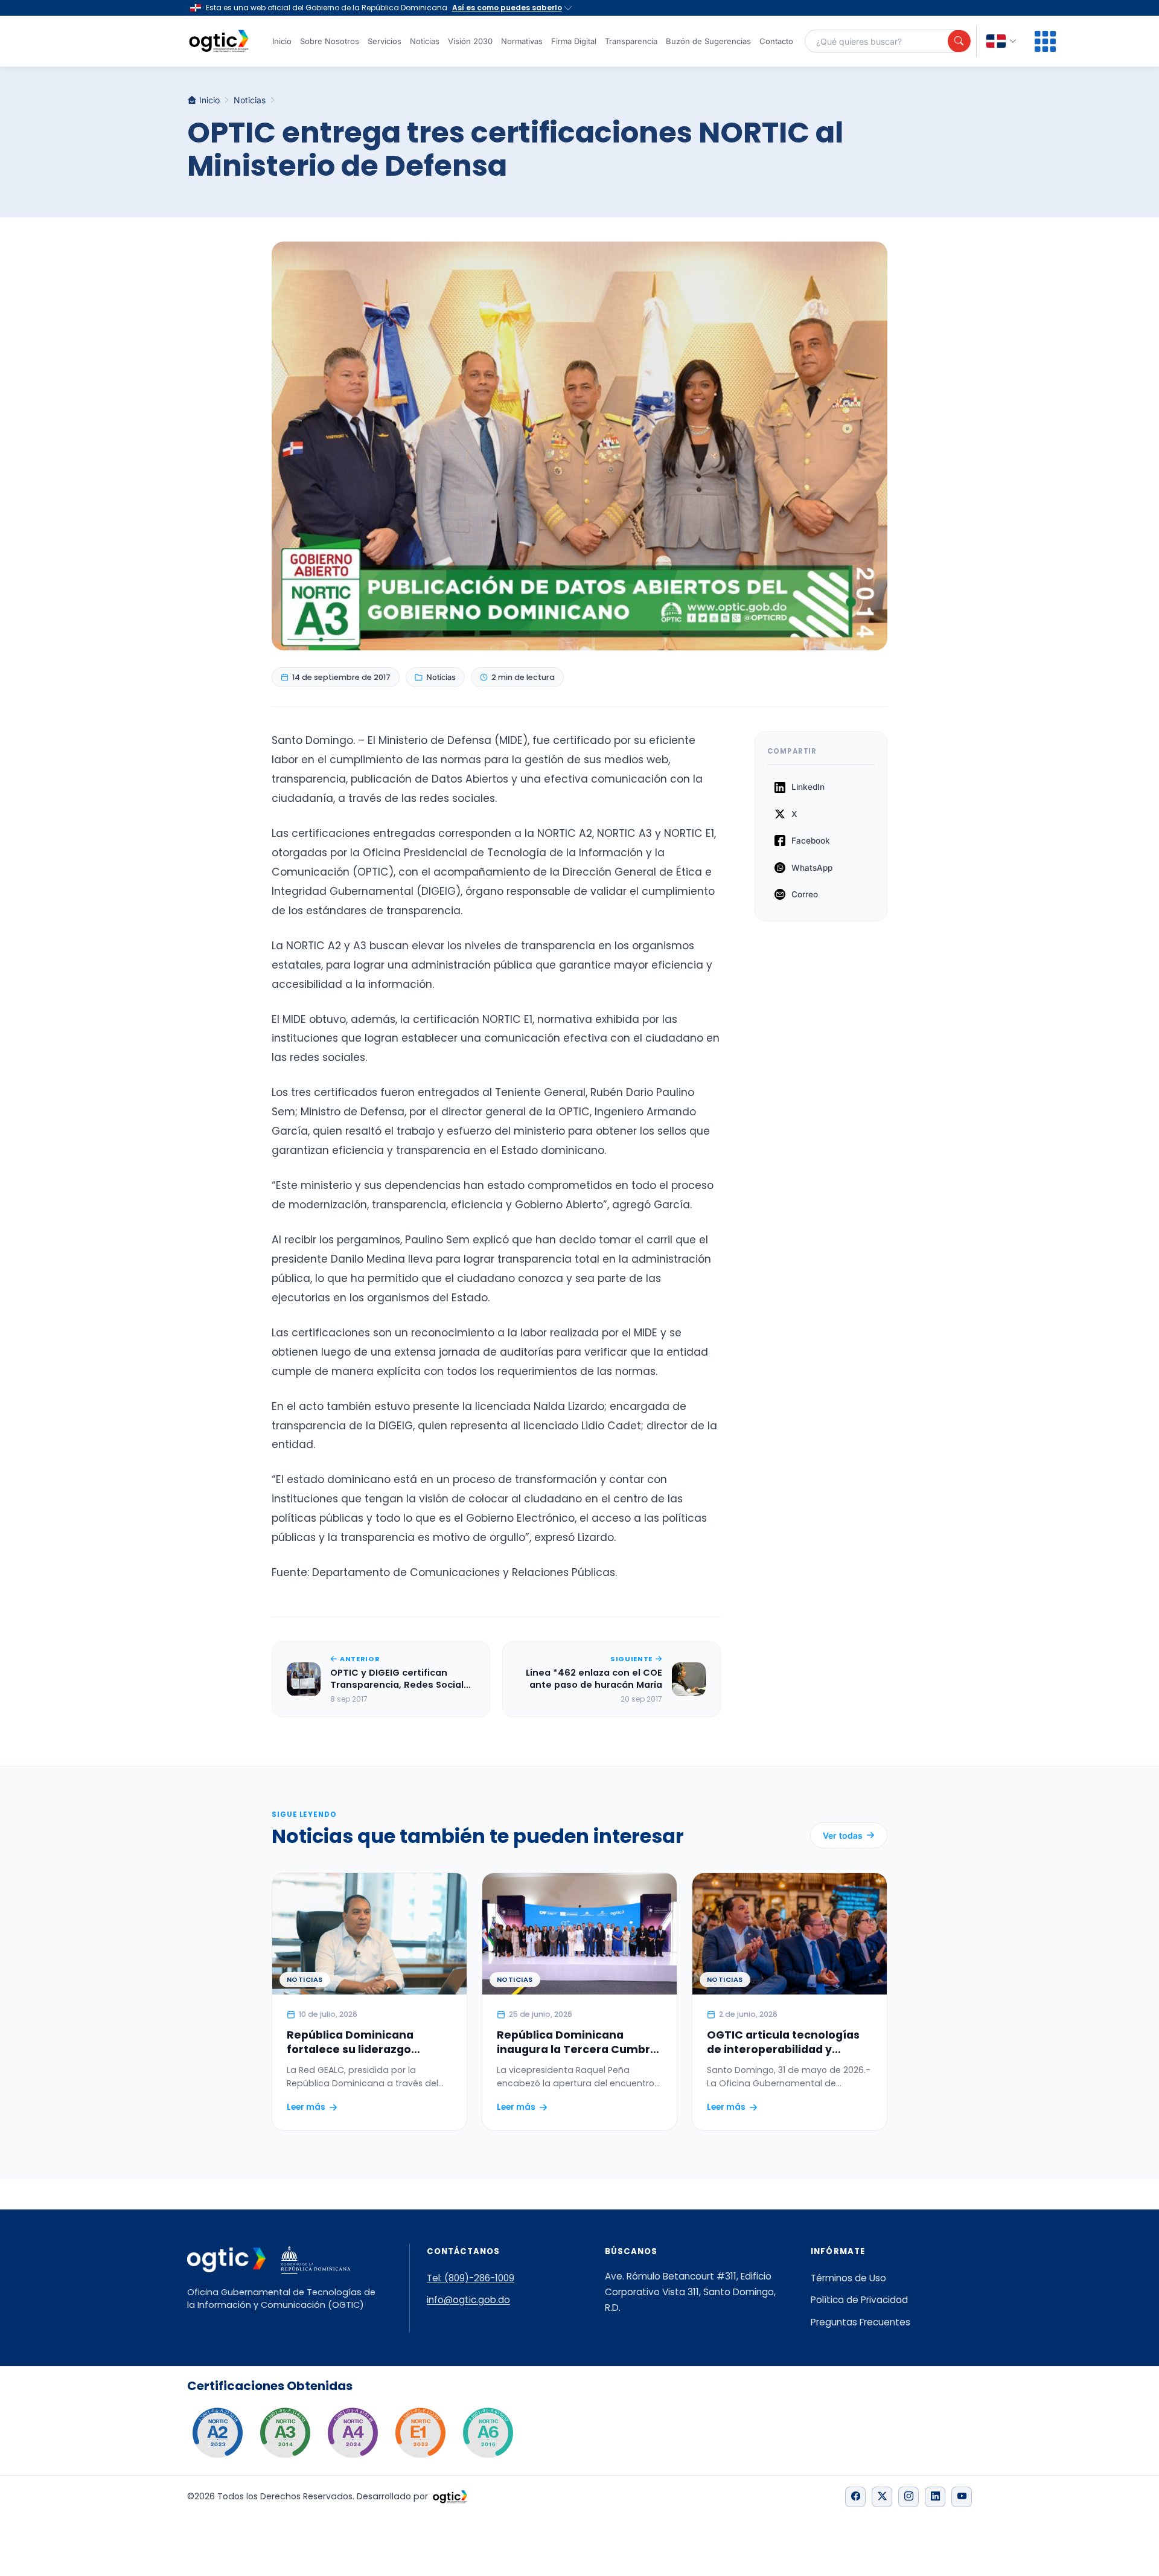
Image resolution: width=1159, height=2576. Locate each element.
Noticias (425, 41)
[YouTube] (962, 2497)
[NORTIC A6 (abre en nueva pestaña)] (488, 2433)
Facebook (811, 841)
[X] (882, 2497)
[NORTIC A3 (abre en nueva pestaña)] (285, 2433)
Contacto (776, 41)
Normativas (522, 41)
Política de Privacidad (859, 2300)
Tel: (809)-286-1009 (471, 2278)
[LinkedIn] (935, 2497)
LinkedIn (808, 787)
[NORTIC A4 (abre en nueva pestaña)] (353, 2433)
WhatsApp (812, 868)
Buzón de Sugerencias (708, 41)
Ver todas (843, 1835)
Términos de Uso (848, 2278)
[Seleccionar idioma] (1001, 41)
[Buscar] (959, 41)
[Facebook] (855, 2497)
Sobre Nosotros (330, 41)
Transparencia (631, 41)
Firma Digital (574, 41)
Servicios (385, 41)
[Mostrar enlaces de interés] (1045, 41)
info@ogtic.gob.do (468, 2300)
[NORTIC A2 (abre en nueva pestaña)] (217, 2433)
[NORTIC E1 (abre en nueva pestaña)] (420, 2433)
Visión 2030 (470, 41)
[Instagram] (908, 2497)
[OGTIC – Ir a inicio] (219, 41)
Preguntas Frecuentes (860, 2322)
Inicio (282, 41)
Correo (805, 894)
